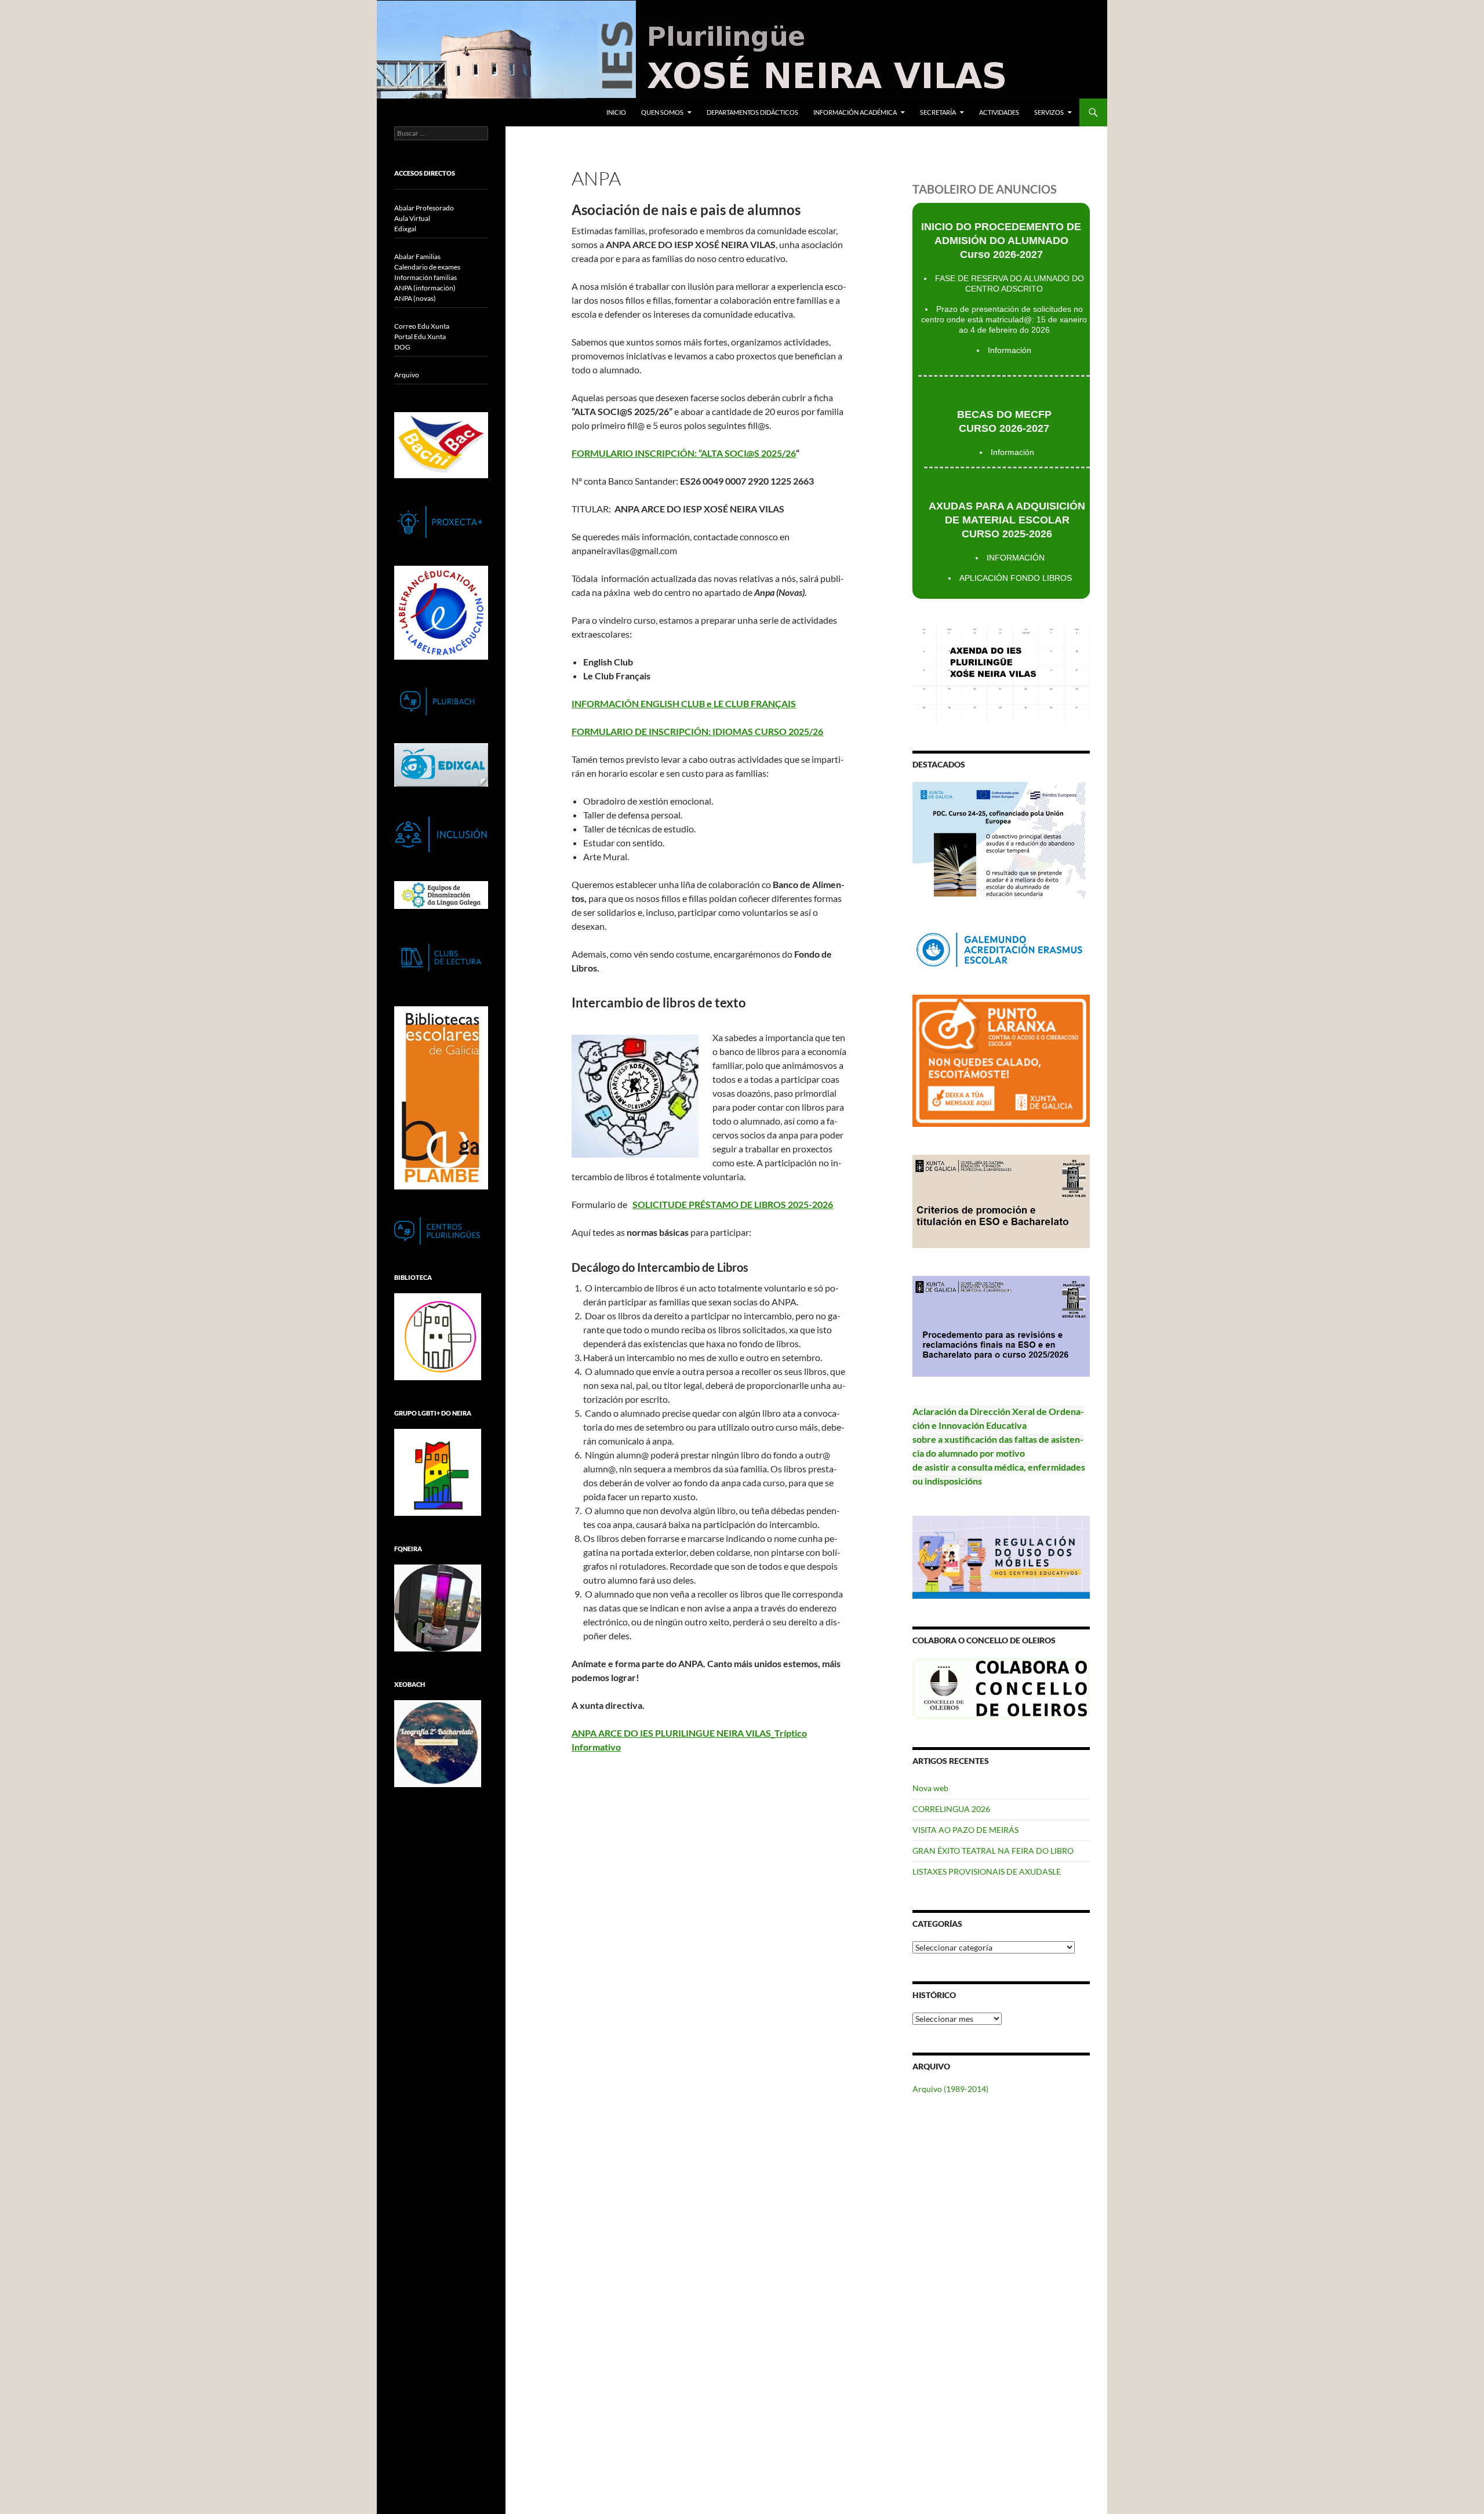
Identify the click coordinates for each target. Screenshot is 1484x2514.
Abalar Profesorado (424, 208)
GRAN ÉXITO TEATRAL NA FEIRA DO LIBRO (993, 1851)
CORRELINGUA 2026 (951, 1809)
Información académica (855, 112)
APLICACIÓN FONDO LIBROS (1016, 578)
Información (1010, 350)
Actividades (999, 112)
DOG (402, 347)
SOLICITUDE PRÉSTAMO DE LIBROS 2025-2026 (733, 1204)
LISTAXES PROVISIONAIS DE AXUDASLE (987, 1871)
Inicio (616, 112)
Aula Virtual (412, 218)
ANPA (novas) (415, 298)
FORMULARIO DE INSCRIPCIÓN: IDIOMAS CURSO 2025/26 (697, 731)
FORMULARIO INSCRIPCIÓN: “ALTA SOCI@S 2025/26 (684, 453)
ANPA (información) (425, 288)
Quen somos (662, 112)
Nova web (930, 1788)
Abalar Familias (417, 257)
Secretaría (938, 112)
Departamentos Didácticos (752, 112)
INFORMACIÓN (1016, 558)
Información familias (425, 277)
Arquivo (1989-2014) (950, 2089)
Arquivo (407, 375)
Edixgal (405, 229)
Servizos (1049, 112)
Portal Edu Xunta (420, 336)
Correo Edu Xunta (422, 326)
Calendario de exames (427, 267)
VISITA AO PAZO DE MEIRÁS (965, 1830)
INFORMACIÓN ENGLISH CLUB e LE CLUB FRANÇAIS (684, 703)
